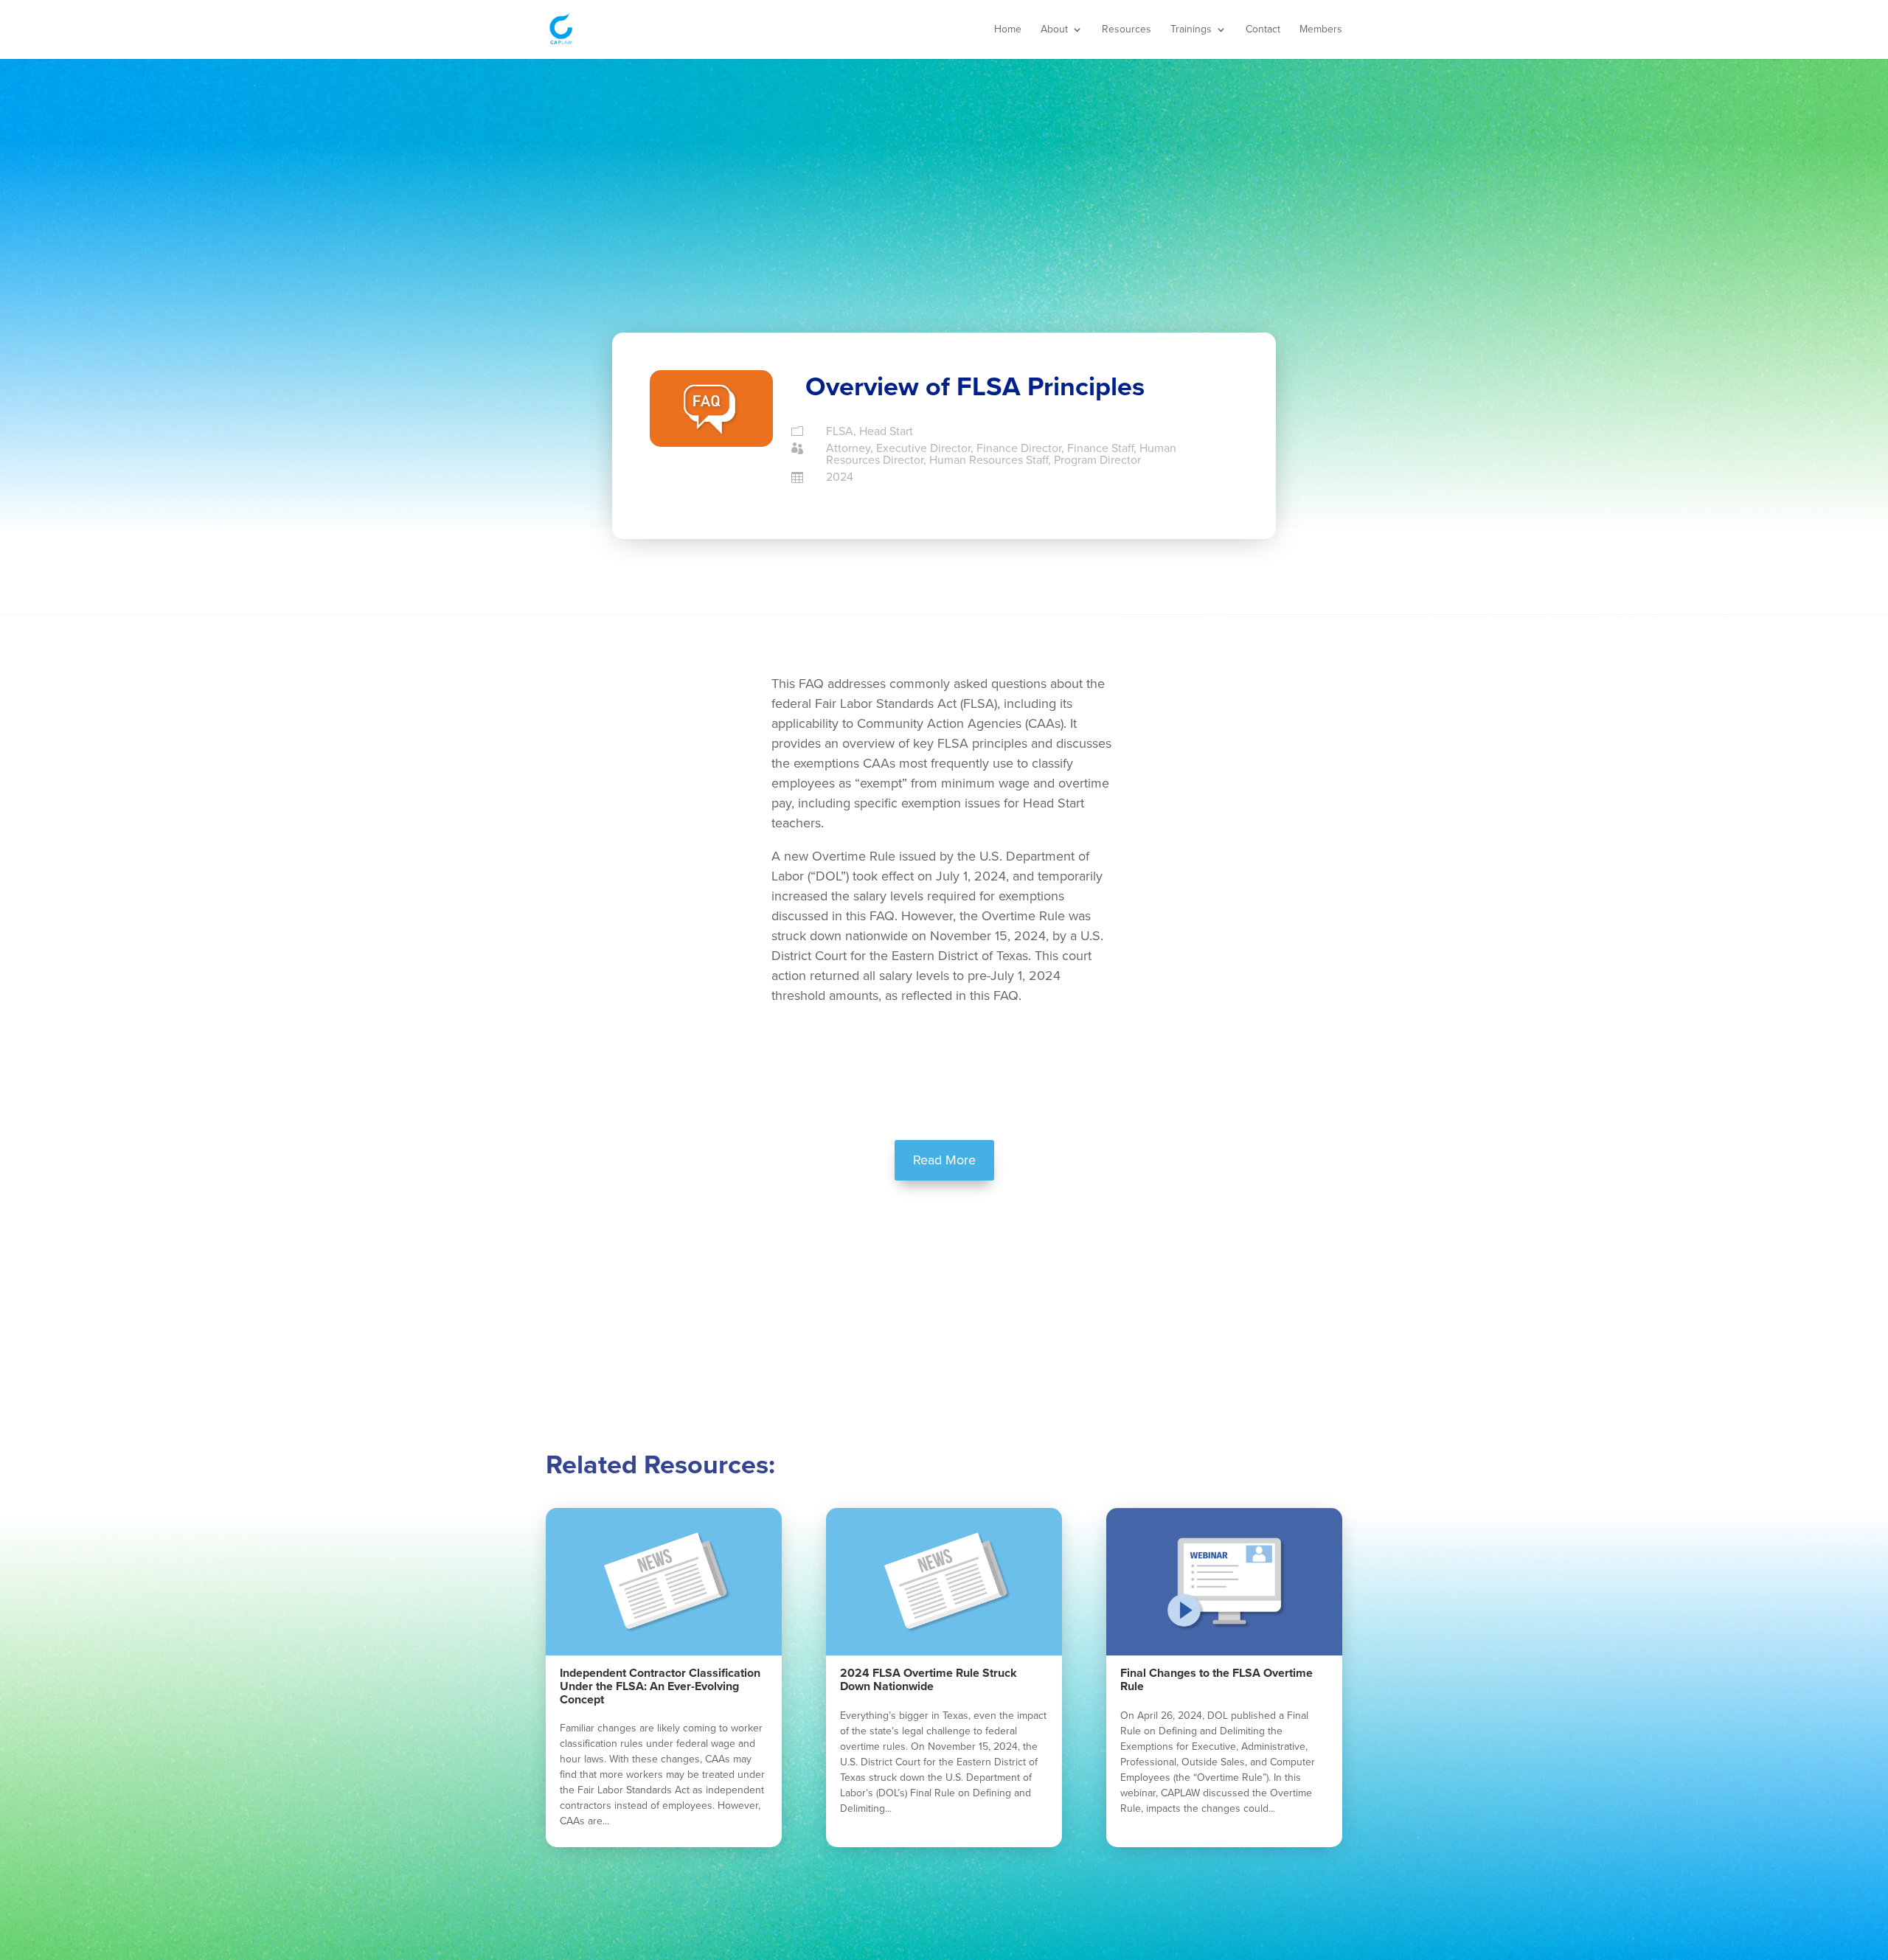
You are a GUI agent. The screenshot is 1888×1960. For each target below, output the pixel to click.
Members (1321, 30)
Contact (1263, 30)
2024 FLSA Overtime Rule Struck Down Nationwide (929, 1680)
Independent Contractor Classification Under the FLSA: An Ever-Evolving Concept (660, 1686)
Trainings (1191, 30)
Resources (1127, 30)
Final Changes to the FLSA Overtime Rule (1217, 1680)
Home (1008, 30)
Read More (944, 1160)
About (1054, 30)
